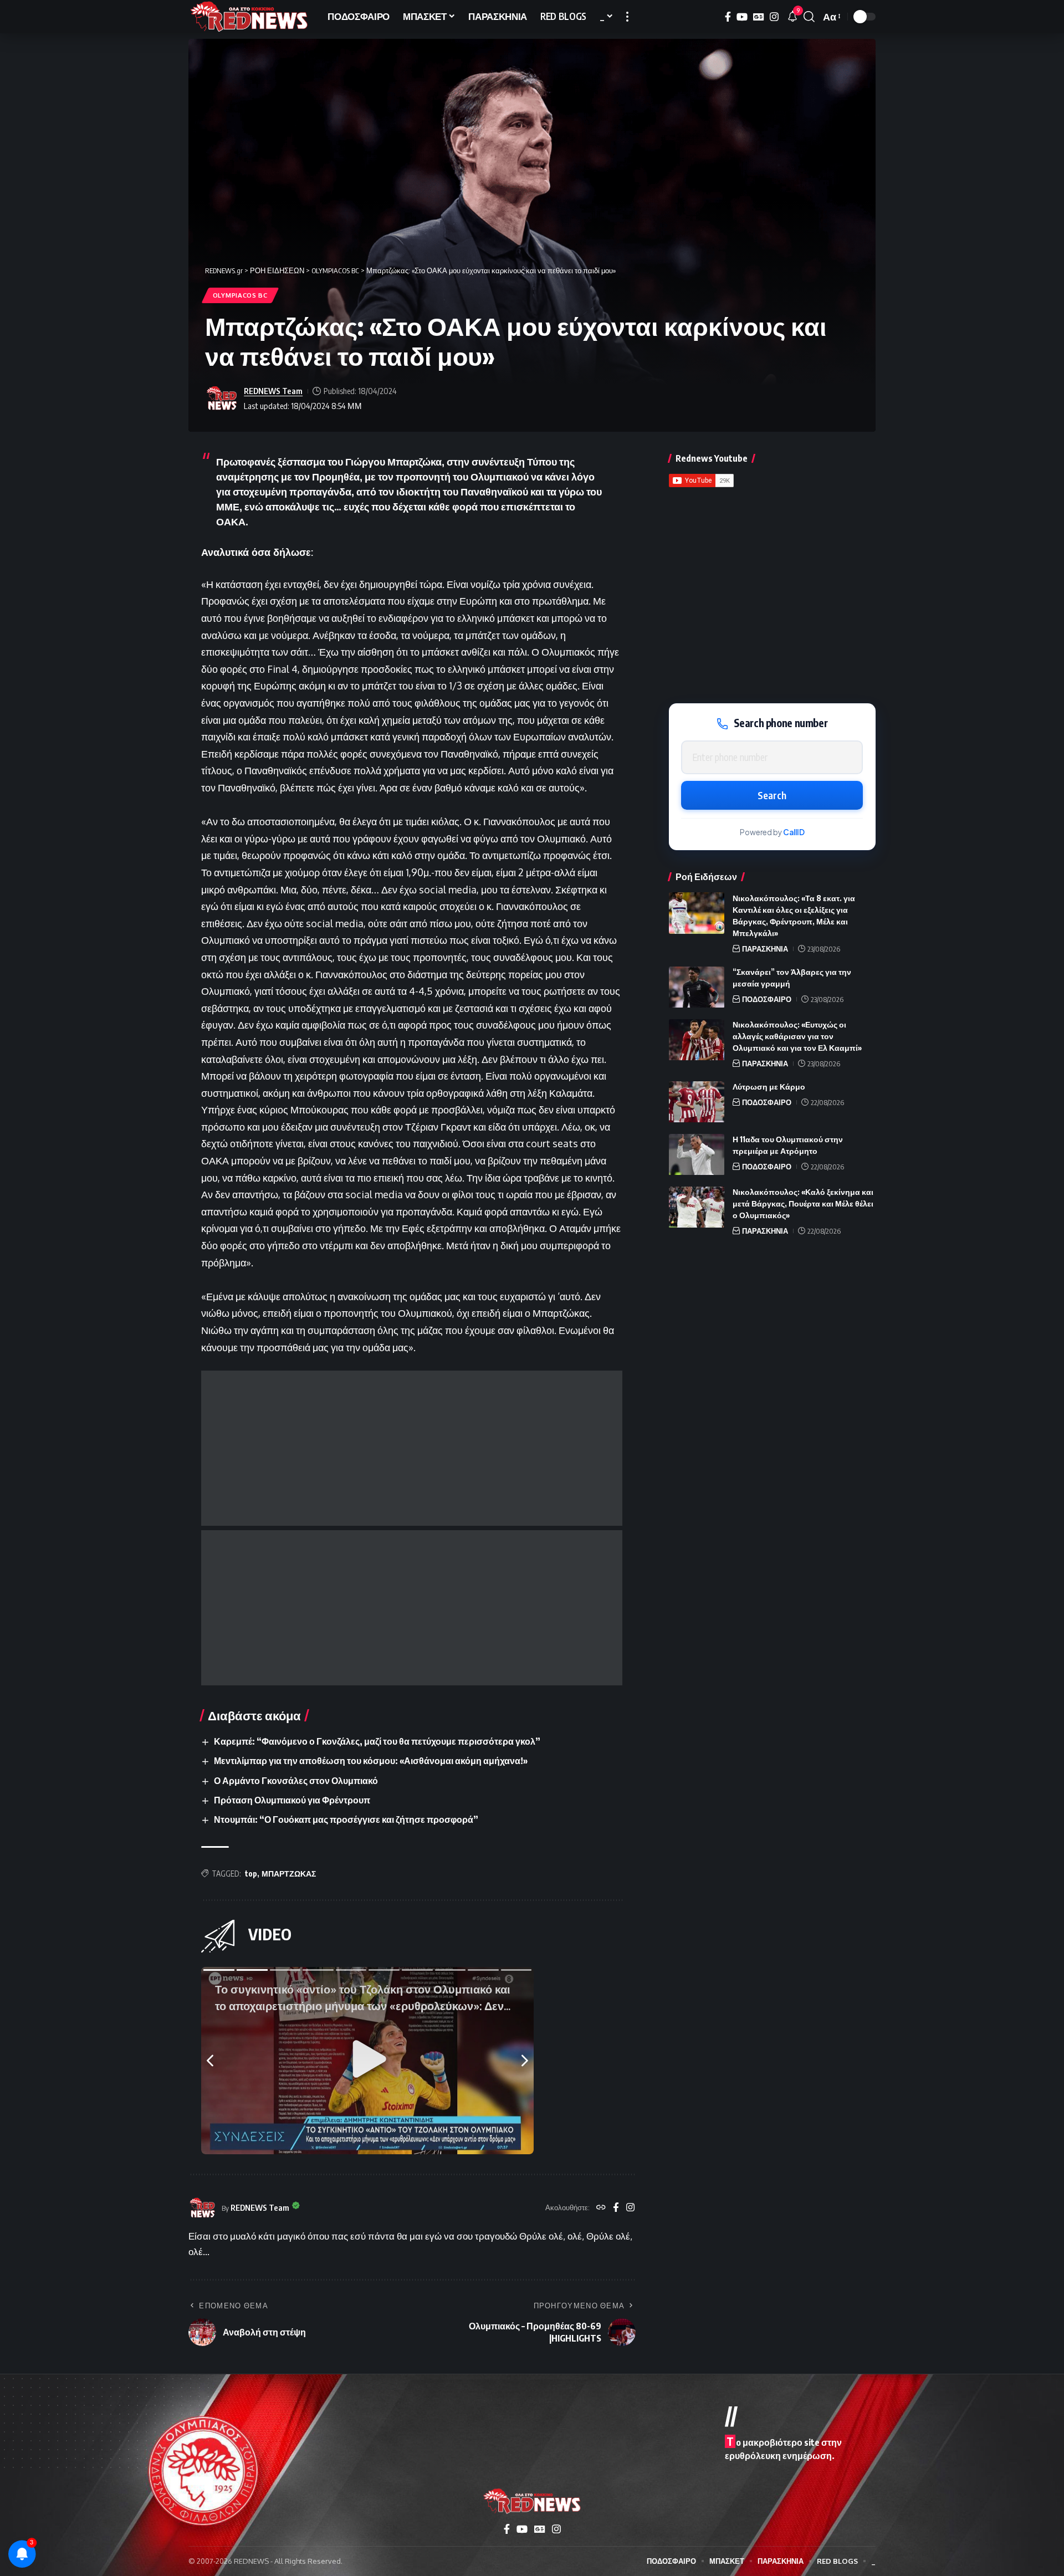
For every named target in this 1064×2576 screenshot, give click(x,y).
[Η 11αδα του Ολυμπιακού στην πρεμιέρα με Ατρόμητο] (697, 1155)
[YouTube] (742, 17)
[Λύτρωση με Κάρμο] (697, 1102)
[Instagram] (774, 17)
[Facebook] (728, 17)
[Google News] (759, 17)
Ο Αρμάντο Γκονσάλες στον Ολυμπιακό (296, 1781)
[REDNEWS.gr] (249, 17)
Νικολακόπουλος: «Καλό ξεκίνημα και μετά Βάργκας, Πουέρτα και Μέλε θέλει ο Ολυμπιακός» (803, 1204)
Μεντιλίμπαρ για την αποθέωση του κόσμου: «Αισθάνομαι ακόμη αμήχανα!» (371, 1761)
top (251, 1874)
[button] (627, 17)
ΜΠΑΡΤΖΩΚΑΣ (289, 1874)
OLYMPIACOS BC (240, 295)
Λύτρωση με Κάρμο (769, 1087)
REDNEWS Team (273, 391)
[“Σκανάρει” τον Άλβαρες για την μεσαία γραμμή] (697, 987)
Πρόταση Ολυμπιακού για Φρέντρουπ (292, 1800)
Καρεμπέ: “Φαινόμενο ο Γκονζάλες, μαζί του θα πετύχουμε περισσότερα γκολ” (377, 1741)
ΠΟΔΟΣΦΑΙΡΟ (767, 1000)
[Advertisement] (412, 1448)
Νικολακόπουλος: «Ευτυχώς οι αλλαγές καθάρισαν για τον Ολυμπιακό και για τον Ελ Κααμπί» (797, 1037)
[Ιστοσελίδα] (601, 2208)
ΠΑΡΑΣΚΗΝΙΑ (765, 949)
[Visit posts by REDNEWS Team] (222, 398)
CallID (794, 832)
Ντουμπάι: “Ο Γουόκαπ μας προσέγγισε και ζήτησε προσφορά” (346, 1819)
